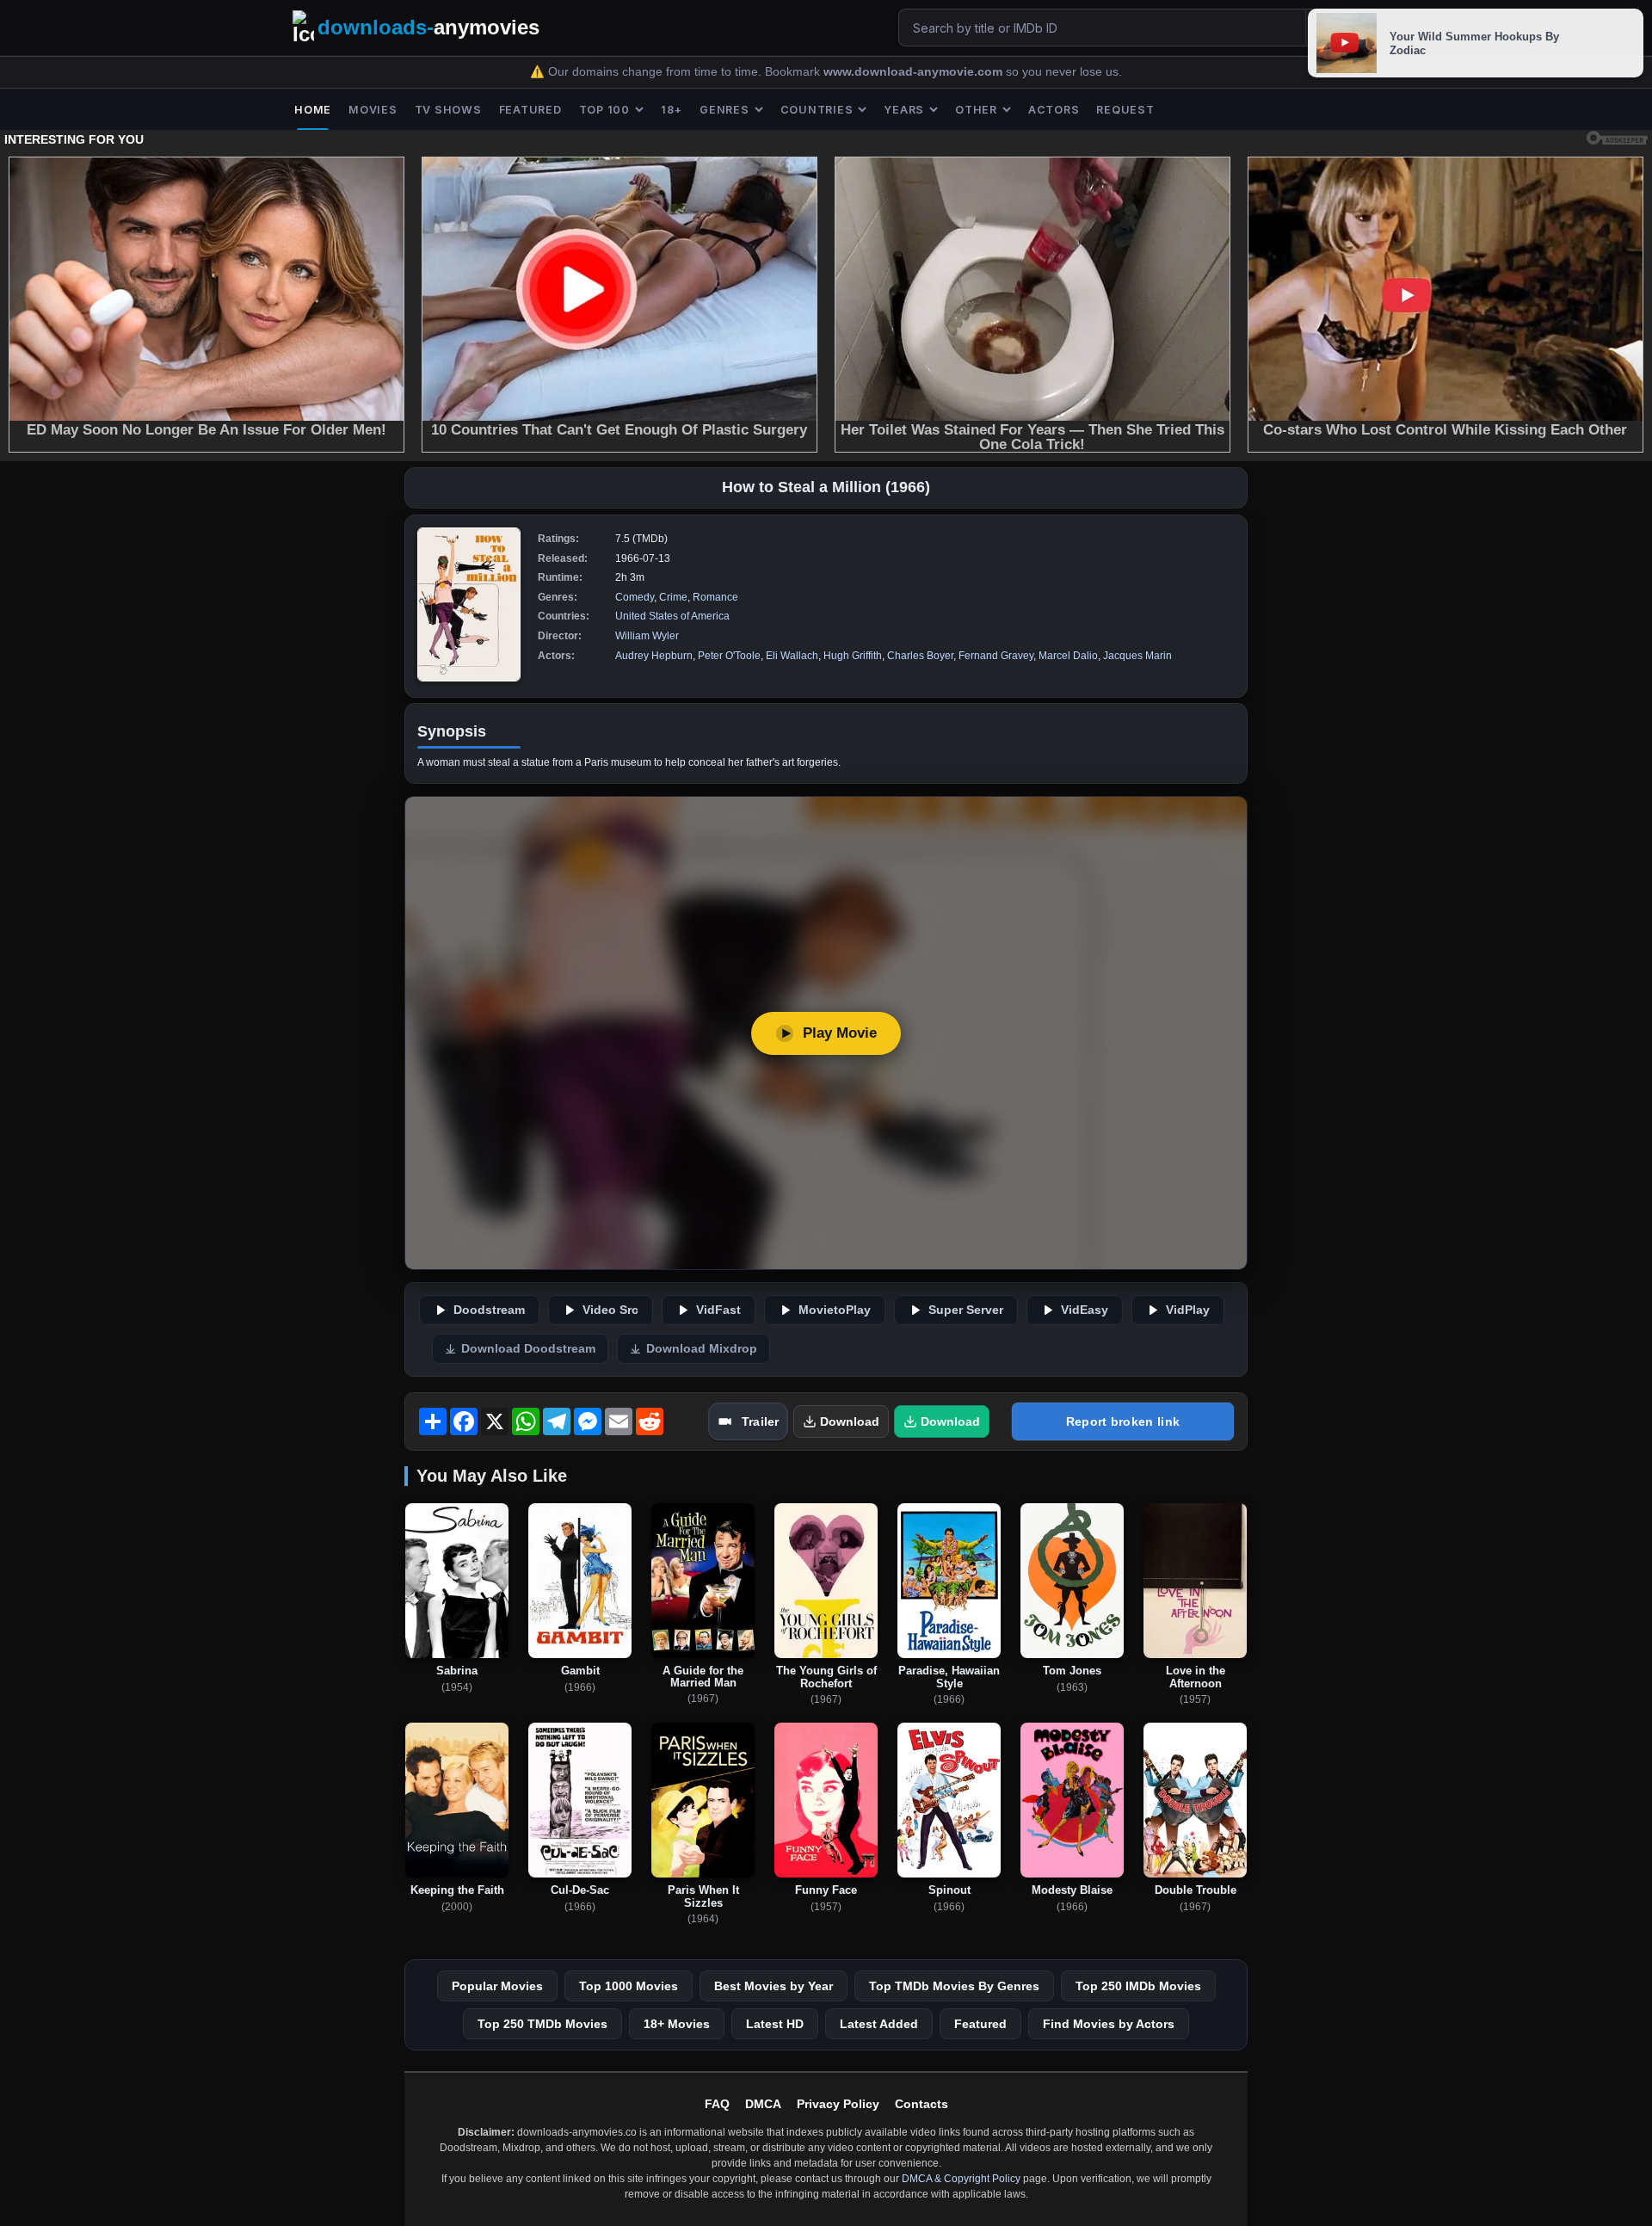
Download (850, 1421)
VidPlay (1188, 1310)
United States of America (672, 616)
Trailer (760, 1421)
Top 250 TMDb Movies (542, 2024)
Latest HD (775, 2024)
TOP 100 (604, 110)
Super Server (966, 1310)
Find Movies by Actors (1109, 2024)
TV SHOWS (448, 110)
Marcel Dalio (1068, 656)
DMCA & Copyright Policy (961, 2179)
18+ (672, 110)
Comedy (635, 597)
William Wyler (647, 636)
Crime (673, 597)
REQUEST (1125, 110)
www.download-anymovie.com (915, 72)
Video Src (610, 1310)
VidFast (718, 1310)
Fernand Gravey (996, 656)
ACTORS (1054, 110)
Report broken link (1123, 1421)
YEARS (904, 110)
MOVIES (373, 110)
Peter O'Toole (729, 656)
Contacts (922, 2104)
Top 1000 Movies (629, 1986)
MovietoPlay (835, 1310)
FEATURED (530, 110)
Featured (980, 2024)
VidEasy (1085, 1310)
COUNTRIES (817, 110)
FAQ (717, 2104)
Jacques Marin (1137, 656)
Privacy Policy (838, 2104)
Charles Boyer (920, 656)
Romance (715, 597)
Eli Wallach (792, 656)
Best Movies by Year (774, 1986)
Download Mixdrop (702, 1349)
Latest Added (879, 2024)
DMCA (763, 2104)
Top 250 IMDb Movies (1138, 1986)
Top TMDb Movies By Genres (954, 1986)
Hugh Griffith (853, 656)
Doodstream (489, 1310)
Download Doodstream (528, 1349)
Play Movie (840, 1033)
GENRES (724, 110)
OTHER (976, 110)
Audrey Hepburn (654, 656)
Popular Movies (497, 1986)
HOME (313, 110)
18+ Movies (677, 2024)
